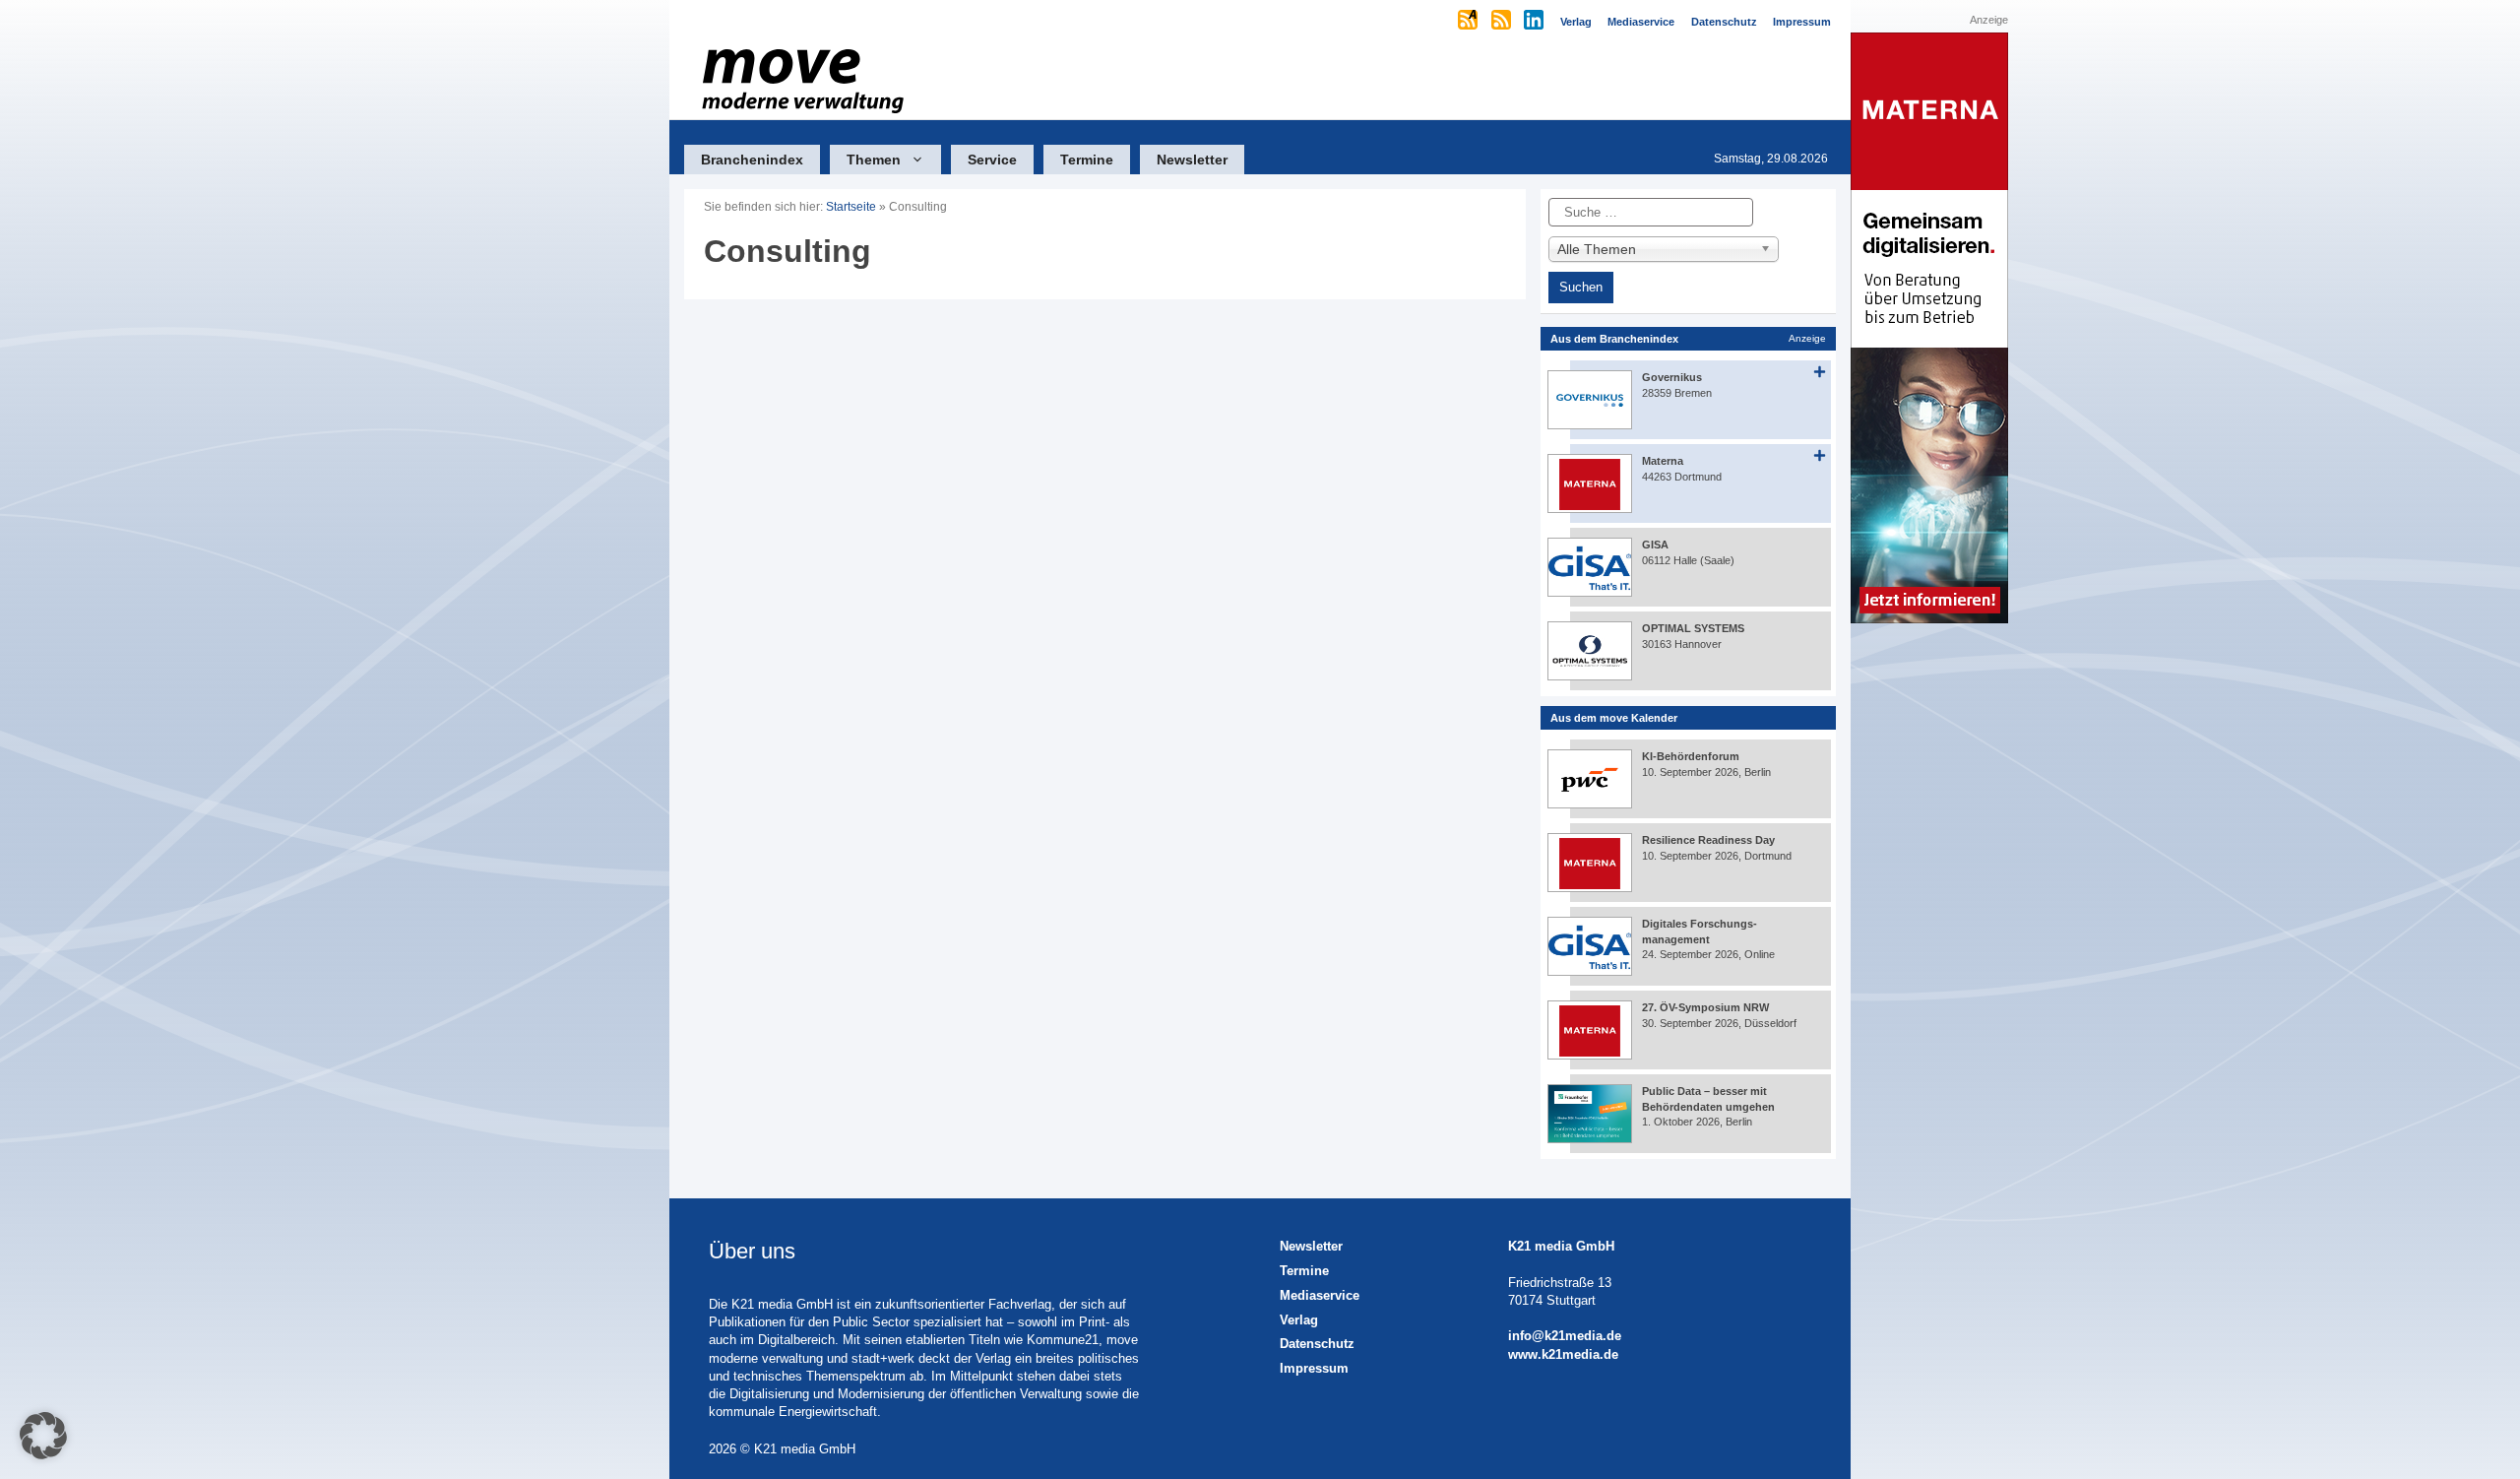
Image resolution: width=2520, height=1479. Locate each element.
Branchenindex (752, 160)
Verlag (1299, 1320)
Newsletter (1192, 160)
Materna (1663, 461)
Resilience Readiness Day (1708, 840)
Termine (1087, 160)
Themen (874, 160)
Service (992, 160)
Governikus (1672, 377)
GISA (1655, 545)
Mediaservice (1320, 1295)
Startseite (851, 207)
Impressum (1314, 1368)
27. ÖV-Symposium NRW (1705, 1007)
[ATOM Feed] (1469, 22)
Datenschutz (1317, 1344)
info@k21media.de (1565, 1336)
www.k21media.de (1563, 1354)
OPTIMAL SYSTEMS (1693, 628)
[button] (43, 1436)
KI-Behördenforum (1691, 756)
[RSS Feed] (1503, 22)
